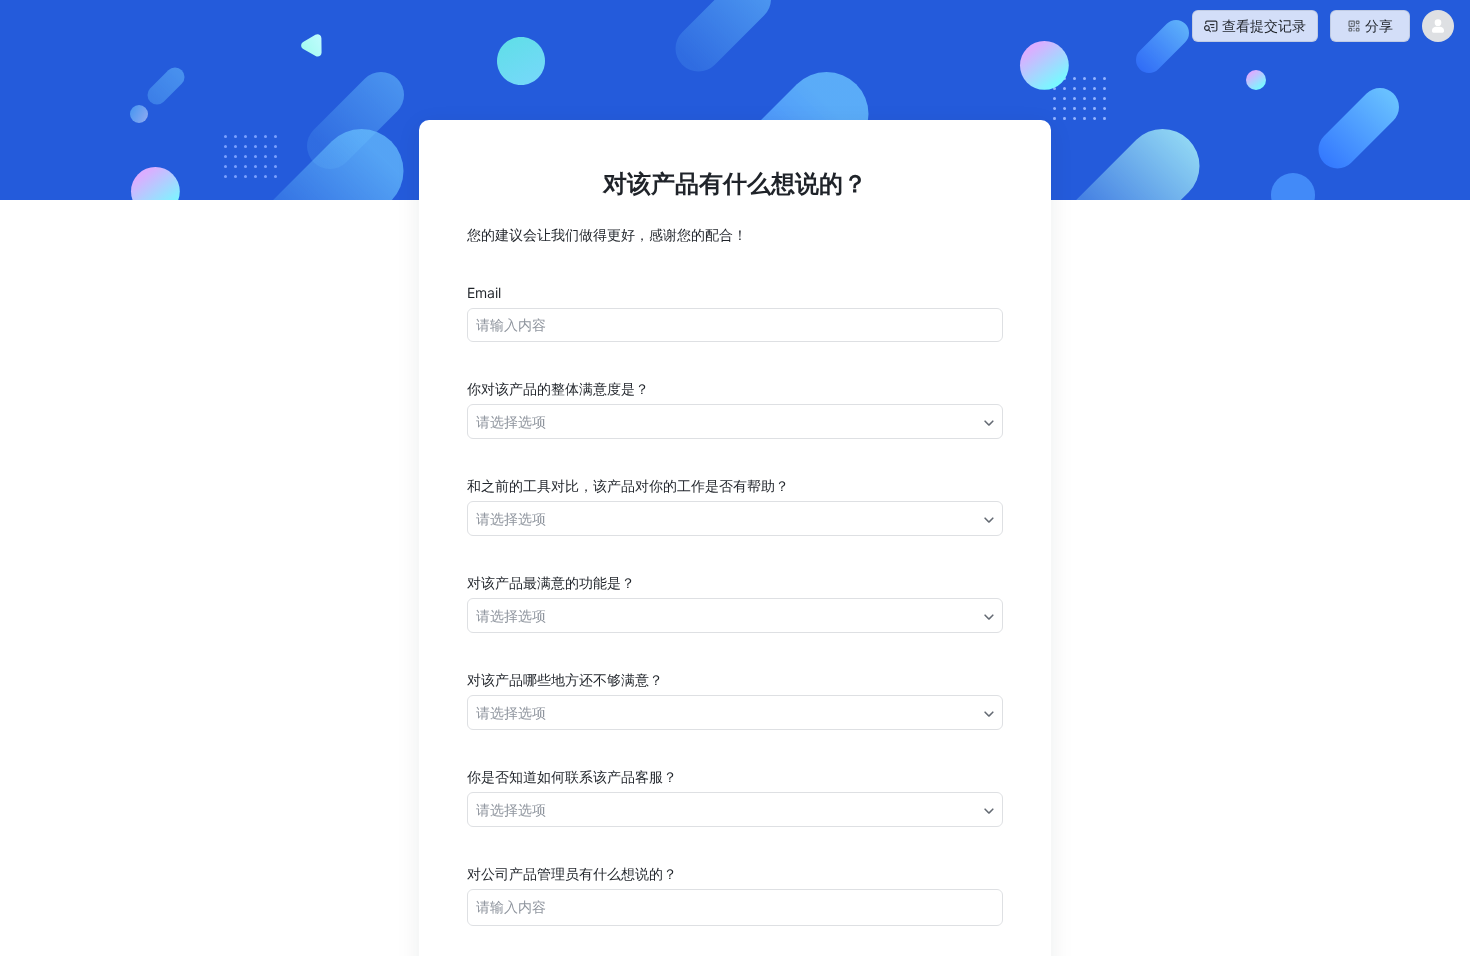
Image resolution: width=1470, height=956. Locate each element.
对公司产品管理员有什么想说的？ (572, 873)
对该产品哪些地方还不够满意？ (565, 679)
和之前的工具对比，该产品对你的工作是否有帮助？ (628, 485)
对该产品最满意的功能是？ (551, 582)
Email (484, 292)
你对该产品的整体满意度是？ (558, 388)
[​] (735, 325)
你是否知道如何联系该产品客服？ (572, 776)
